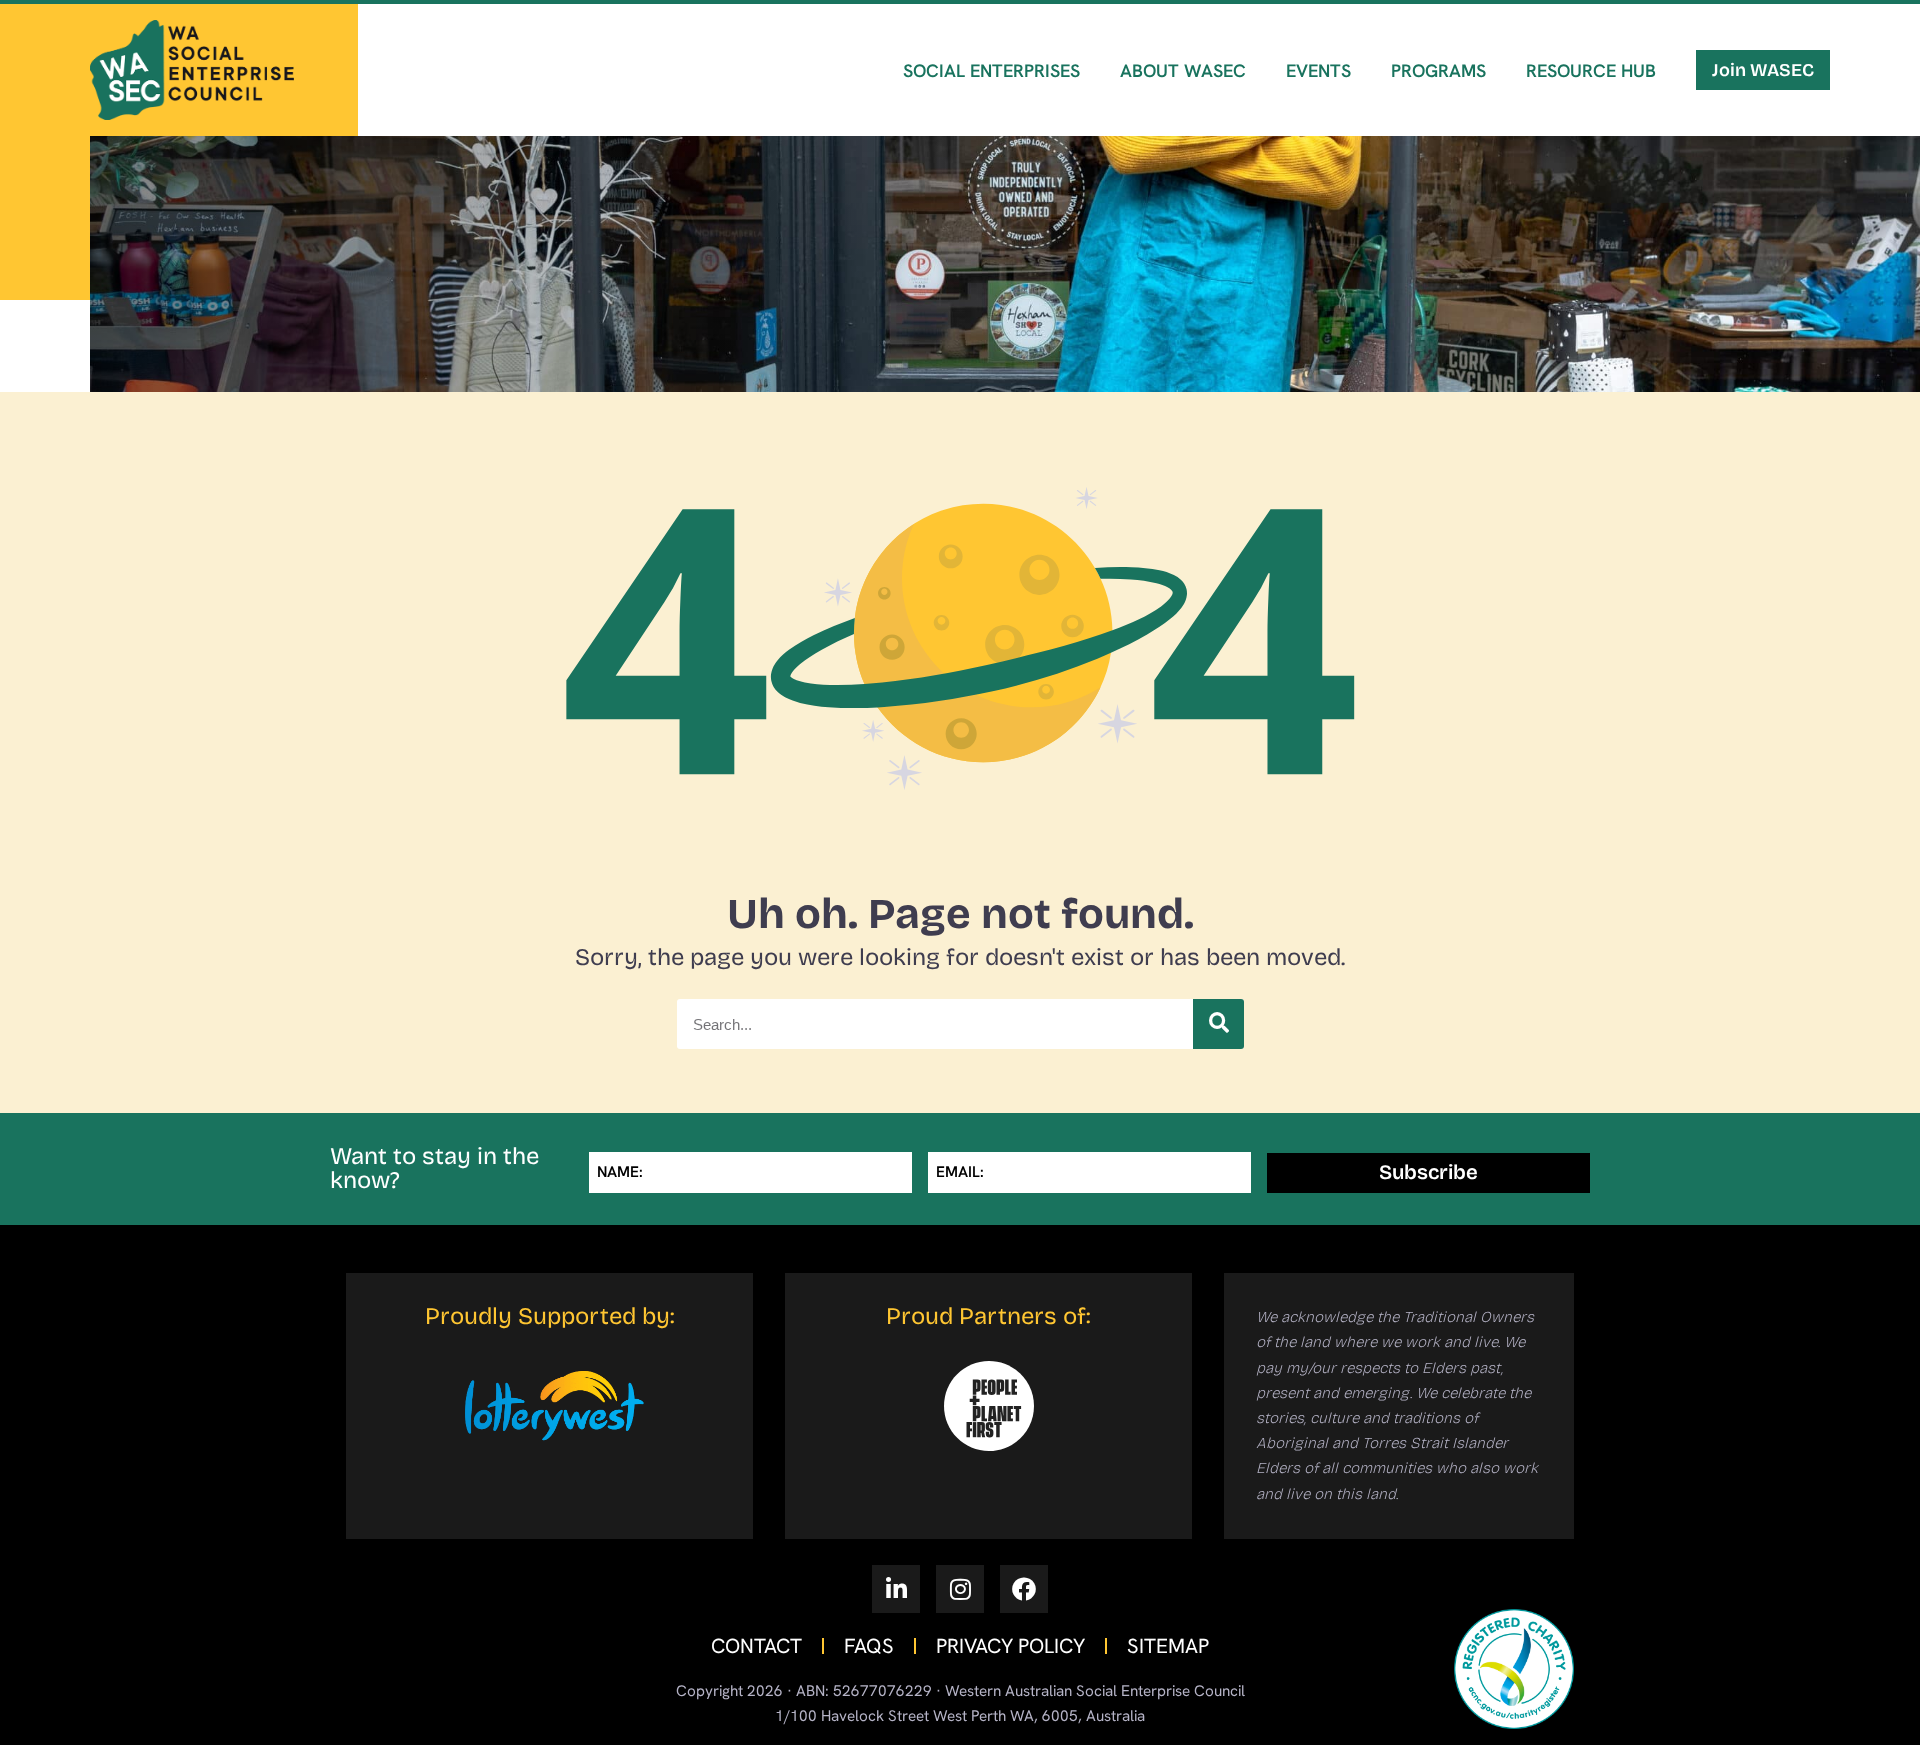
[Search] (1218, 1024)
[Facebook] (1024, 1589)
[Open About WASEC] (1188, 126)
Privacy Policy (1010, 1646)
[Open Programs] (1443, 126)
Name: (620, 1172)
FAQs (869, 1646)
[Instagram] (960, 1589)
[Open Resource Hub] (1596, 126)
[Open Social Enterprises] (997, 126)
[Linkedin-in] (896, 1589)
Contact (756, 1646)
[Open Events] (1324, 126)
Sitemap (1168, 1646)
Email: (960, 1172)
